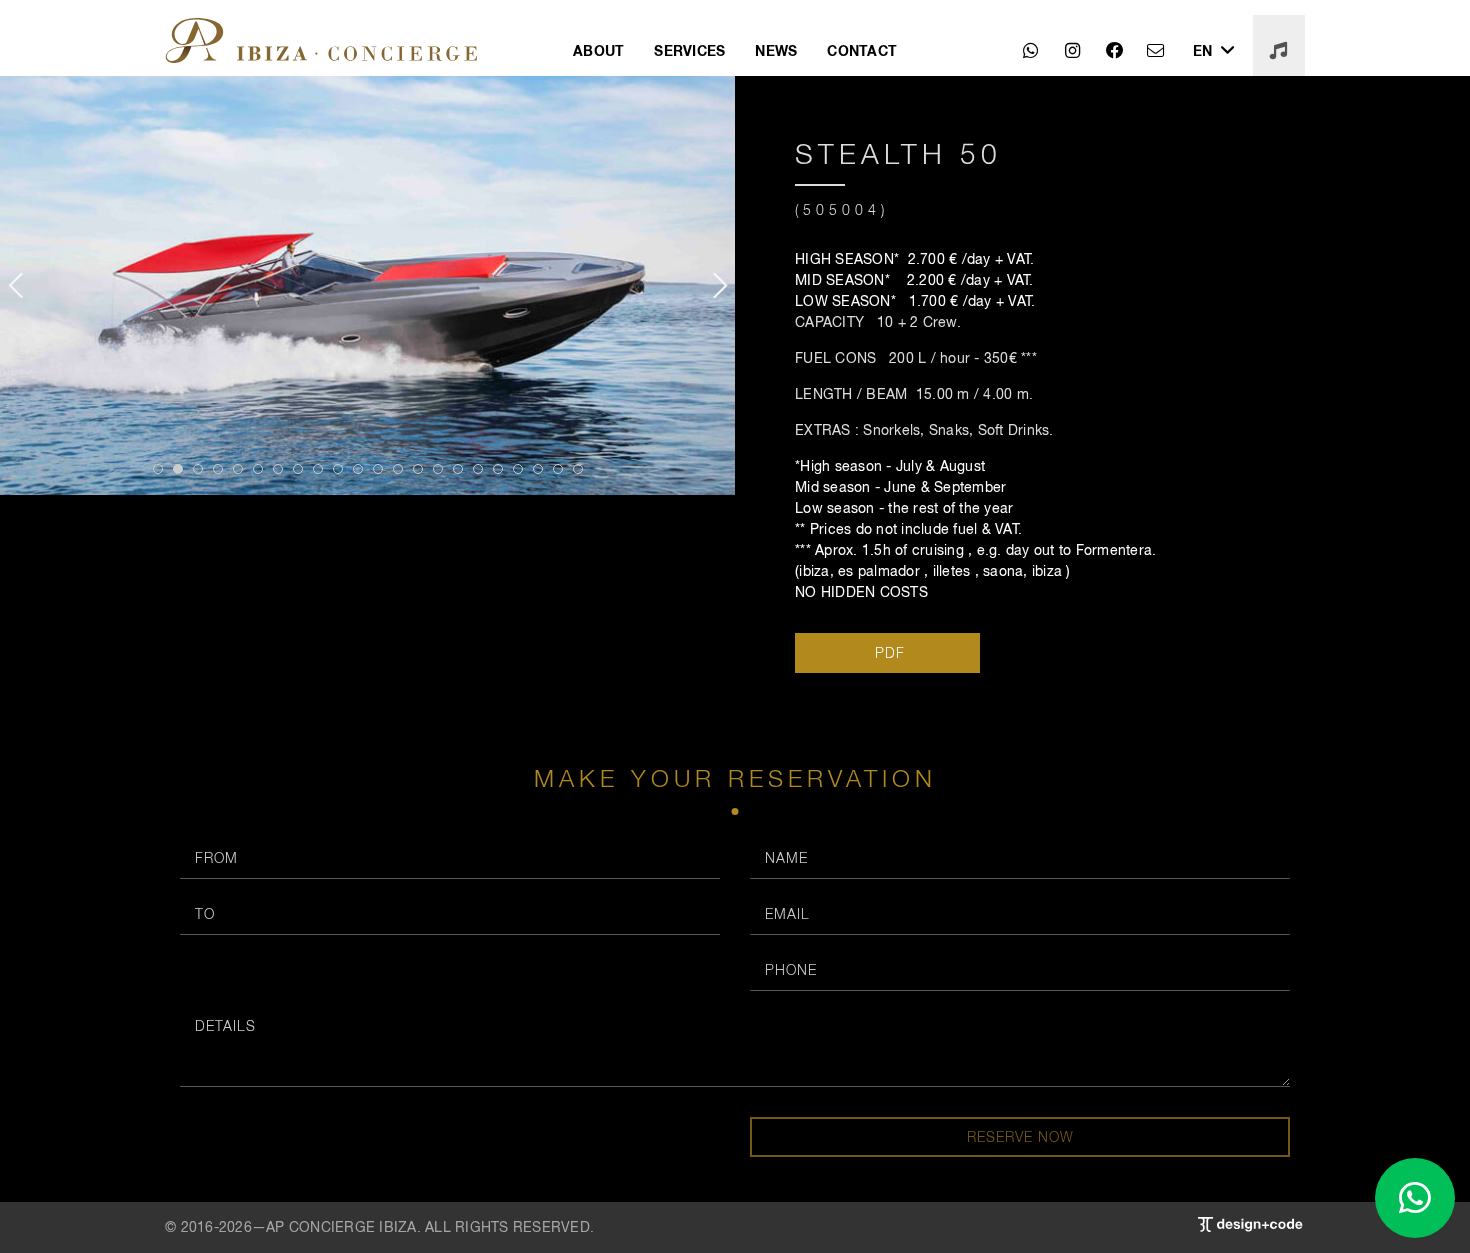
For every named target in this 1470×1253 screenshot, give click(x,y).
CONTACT (862, 50)
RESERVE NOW (1020, 1136)
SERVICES (689, 50)
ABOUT (598, 50)
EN (1205, 50)
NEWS (776, 50)
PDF (887, 652)
